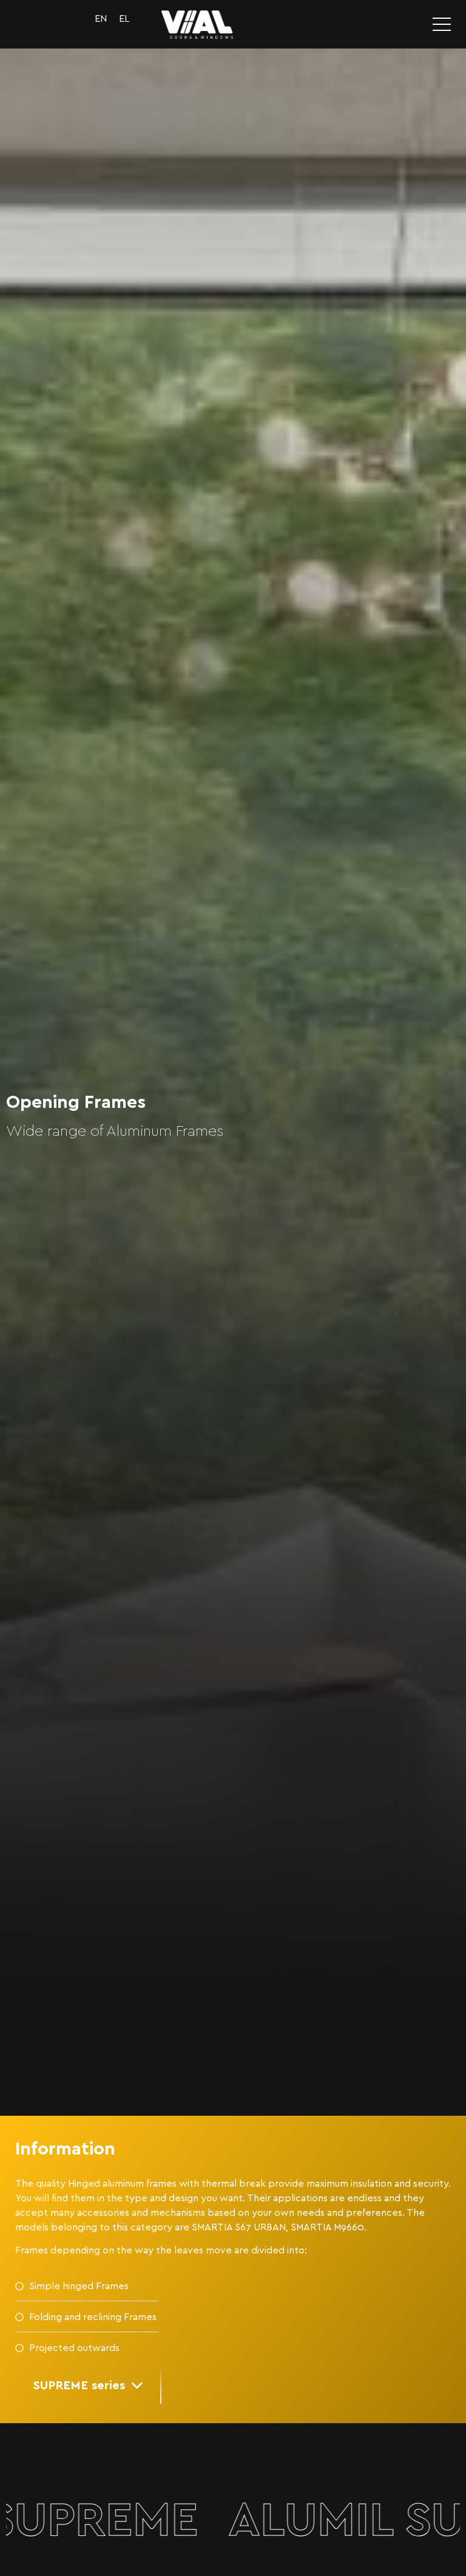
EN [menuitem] (101, 19)
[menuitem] (101, 19)
